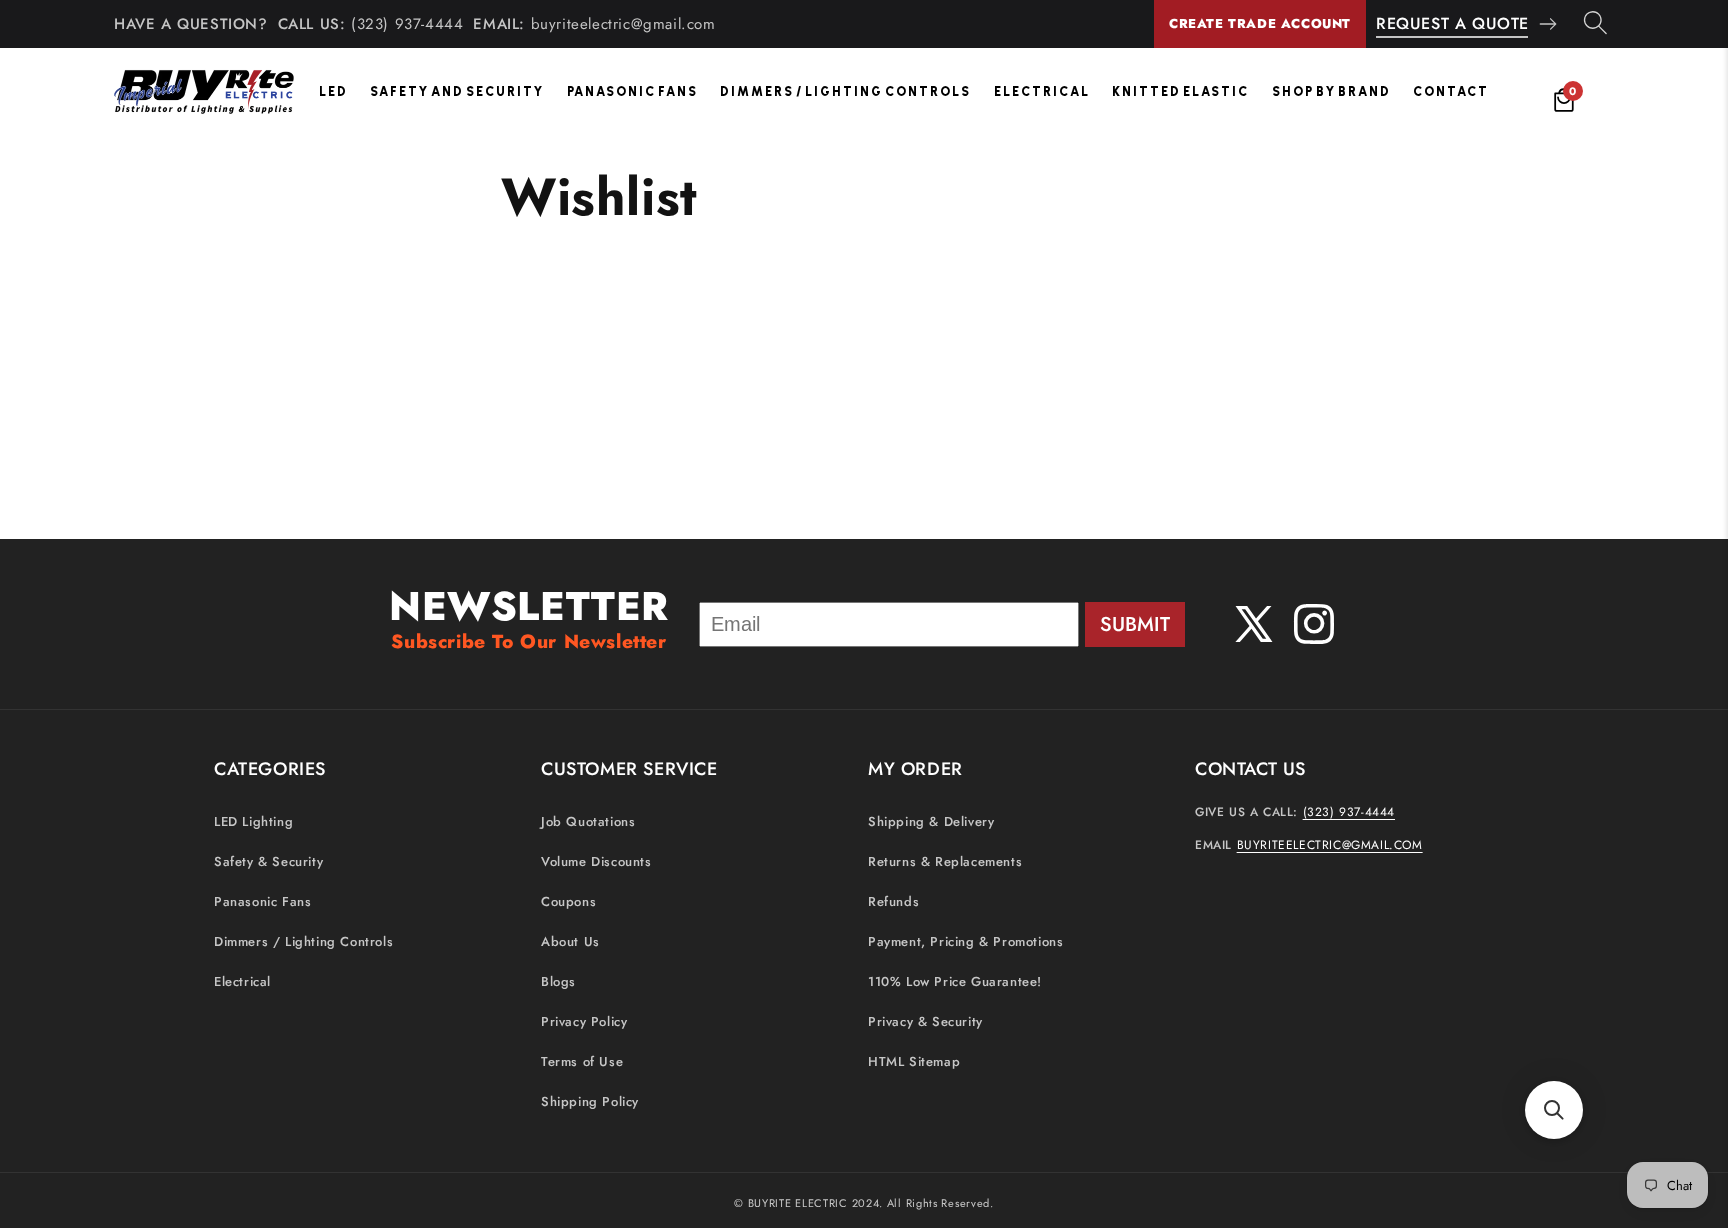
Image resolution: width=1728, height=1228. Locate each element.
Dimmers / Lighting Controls (845, 91)
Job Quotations (588, 821)
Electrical (1042, 91)
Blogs (558, 981)
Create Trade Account (1260, 23)
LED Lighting (253, 821)
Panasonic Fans (632, 91)
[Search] (1595, 24)
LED (333, 91)
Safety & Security (268, 861)
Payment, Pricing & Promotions (965, 941)
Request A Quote (1452, 23)
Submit (1135, 624)
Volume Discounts (596, 861)
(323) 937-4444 (407, 24)
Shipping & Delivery (931, 821)
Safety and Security (457, 91)
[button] (1554, 1110)
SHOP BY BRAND (1331, 91)
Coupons (568, 901)
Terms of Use (582, 1061)
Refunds (893, 901)
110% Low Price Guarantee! (955, 981)
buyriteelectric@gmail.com (623, 24)
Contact (1451, 91)
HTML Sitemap (914, 1061)
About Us (570, 941)
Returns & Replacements (945, 861)
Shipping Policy (590, 1101)
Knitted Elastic (1180, 91)
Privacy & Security (925, 1021)
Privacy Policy (584, 1021)
